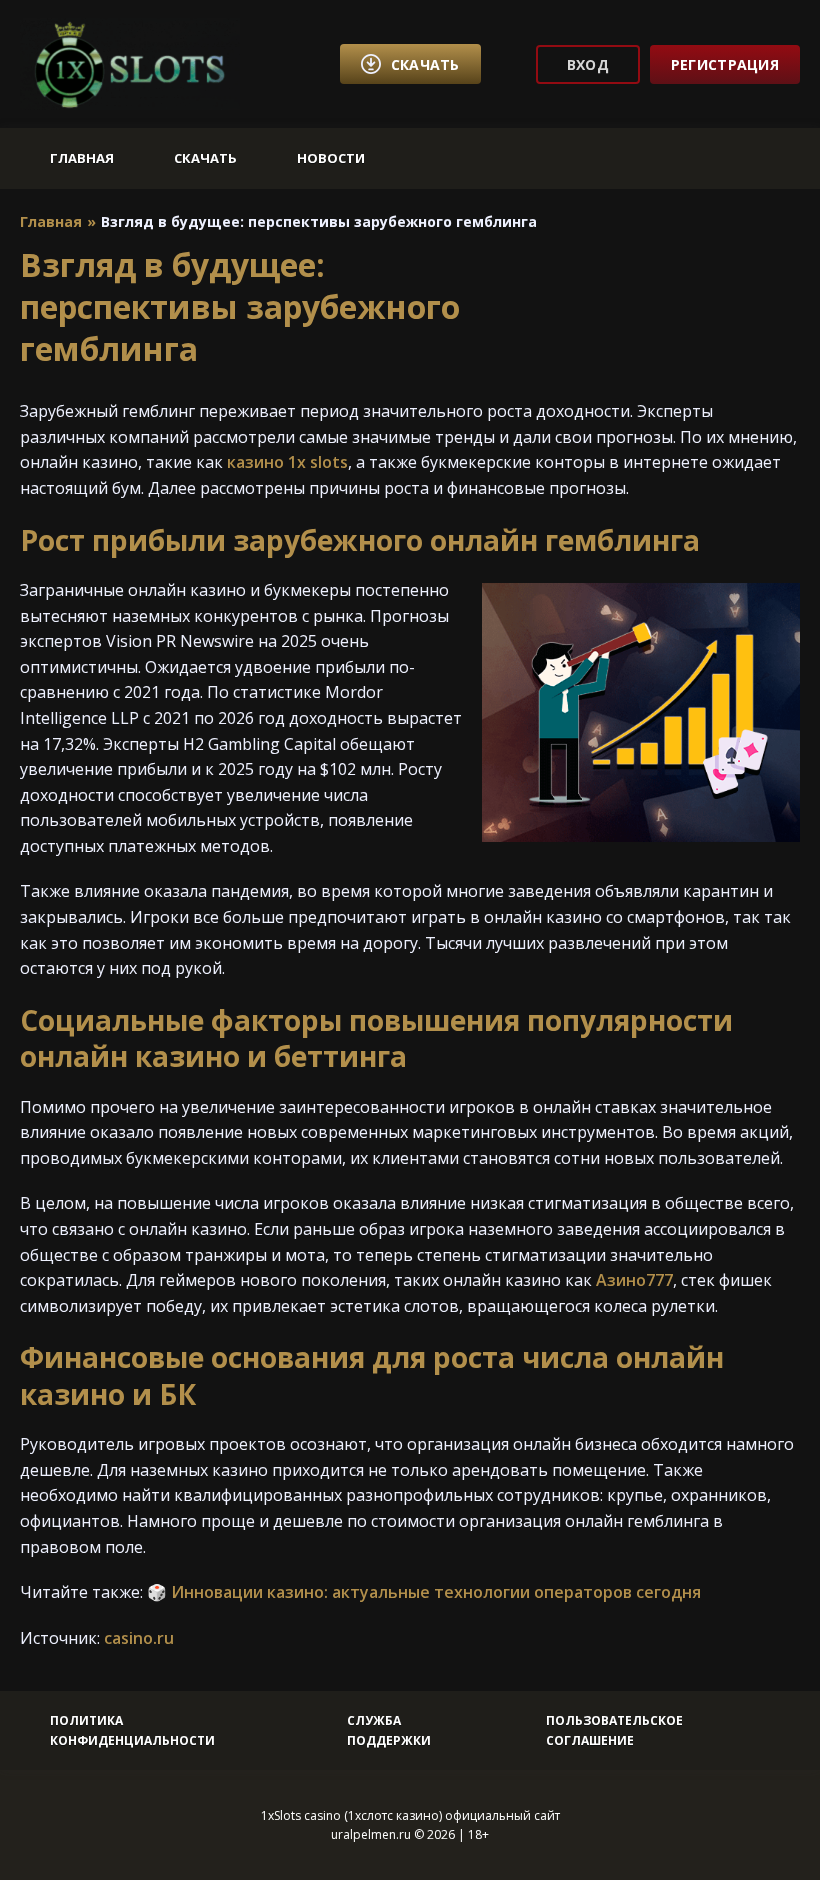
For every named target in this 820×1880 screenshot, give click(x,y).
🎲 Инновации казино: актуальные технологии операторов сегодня (424, 1592)
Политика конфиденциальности (132, 1730)
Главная (82, 158)
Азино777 (634, 1280)
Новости (331, 158)
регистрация (725, 64)
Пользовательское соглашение (614, 1730)
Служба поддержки (389, 1730)
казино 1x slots (287, 462)
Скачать (205, 158)
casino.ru (139, 1638)
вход (588, 64)
